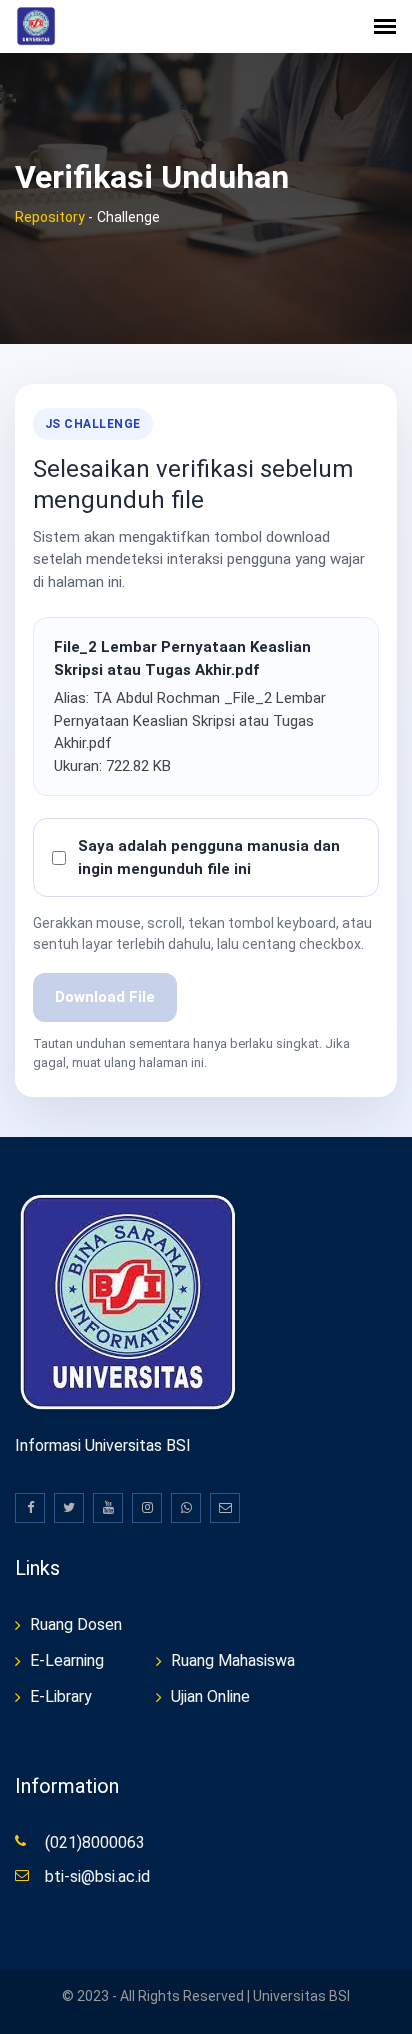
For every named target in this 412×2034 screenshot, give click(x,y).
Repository (50, 217)
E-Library (61, 1696)
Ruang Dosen (76, 1624)
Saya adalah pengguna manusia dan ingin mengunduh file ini (209, 857)
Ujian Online (210, 1696)
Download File (105, 997)
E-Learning (67, 1660)
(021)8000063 (95, 1842)
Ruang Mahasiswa (233, 1660)
